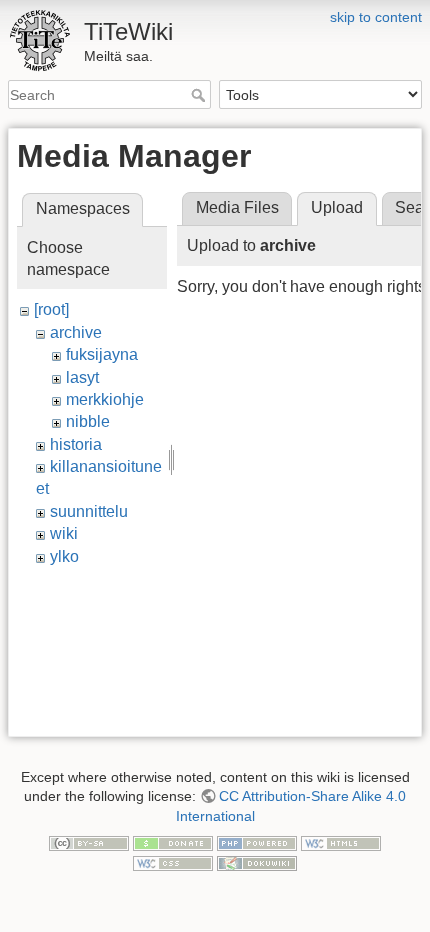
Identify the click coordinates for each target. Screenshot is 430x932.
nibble (88, 421)
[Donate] (173, 843)
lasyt (82, 377)
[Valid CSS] (173, 862)
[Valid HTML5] (341, 843)
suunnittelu (89, 511)
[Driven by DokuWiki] (257, 862)
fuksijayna (102, 354)
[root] (51, 309)
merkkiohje (105, 399)
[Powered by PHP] (257, 843)
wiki (64, 533)
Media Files (237, 207)
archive (76, 332)
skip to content (376, 17)
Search (200, 95)
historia (76, 444)
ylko (64, 556)
